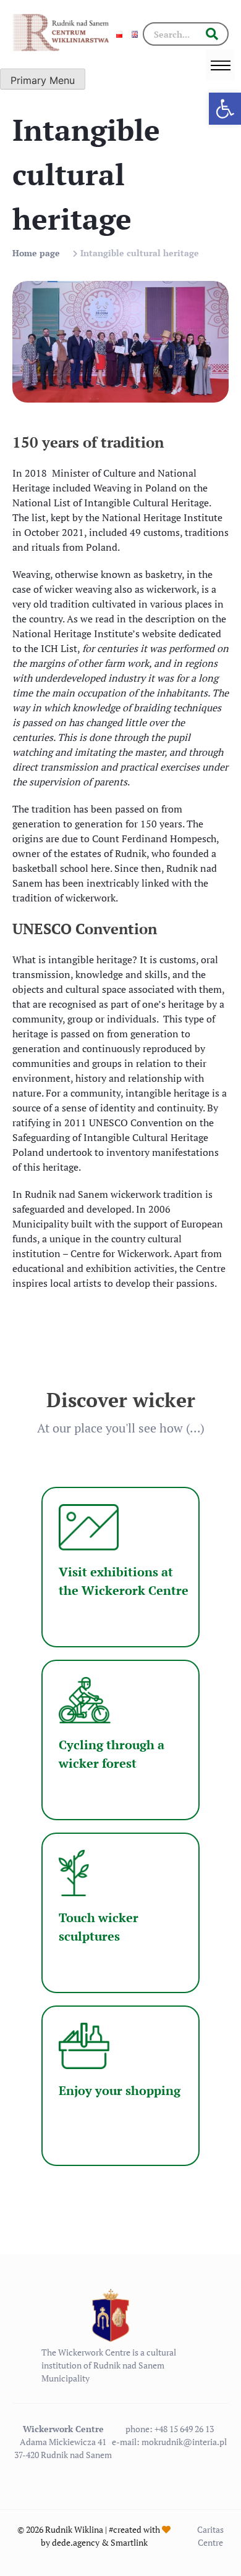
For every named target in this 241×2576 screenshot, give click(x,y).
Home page (36, 253)
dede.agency (76, 2542)
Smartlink (129, 2542)
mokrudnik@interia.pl (184, 2442)
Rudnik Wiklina (74, 2529)
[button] (225, 109)
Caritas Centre (210, 2536)
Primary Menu (43, 80)
